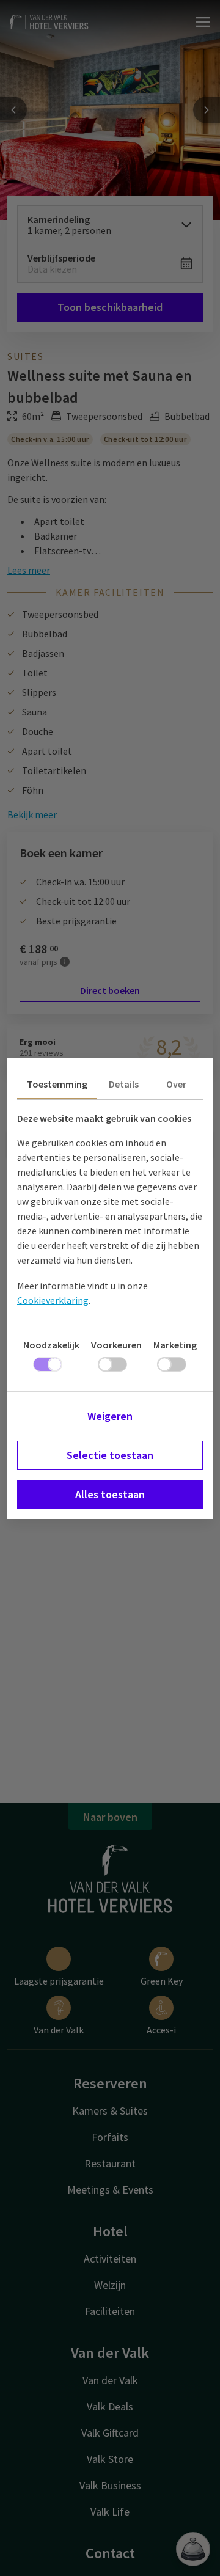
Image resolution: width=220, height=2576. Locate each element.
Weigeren (110, 1416)
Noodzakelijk (51, 1345)
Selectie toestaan (110, 1455)
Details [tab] (124, 1084)
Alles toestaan (110, 1494)
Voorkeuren (116, 1345)
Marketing (175, 1345)
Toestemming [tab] (57, 1084)
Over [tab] (176, 1084)
